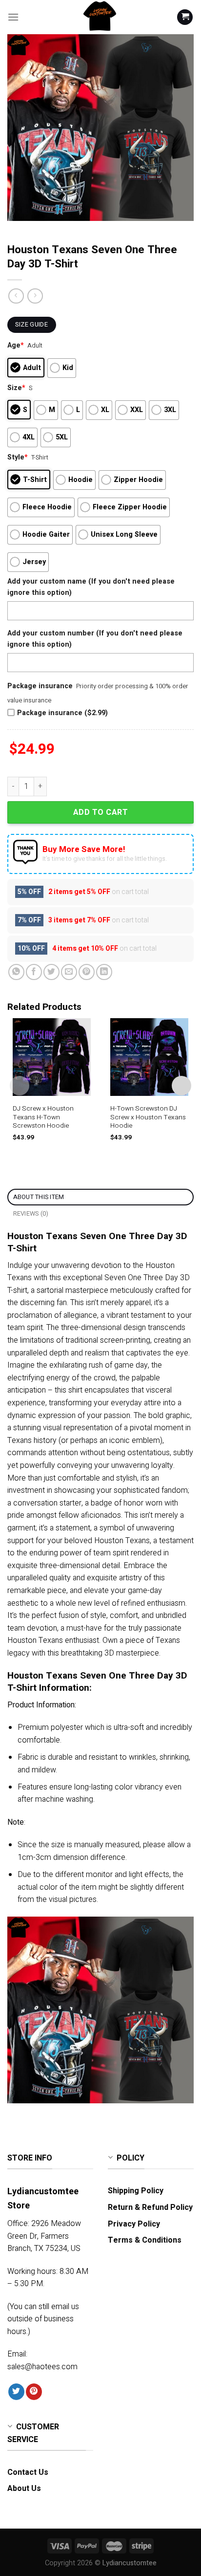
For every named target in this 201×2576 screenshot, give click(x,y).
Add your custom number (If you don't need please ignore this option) (95, 639)
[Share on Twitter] (51, 972)
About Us (24, 2489)
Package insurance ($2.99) (62, 713)
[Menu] (13, 17)
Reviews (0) (31, 1214)
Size (16, 388)
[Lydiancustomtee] (100, 17)
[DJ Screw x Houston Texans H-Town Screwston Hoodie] (52, 1057)
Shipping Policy (136, 2191)
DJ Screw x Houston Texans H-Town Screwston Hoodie (43, 1118)
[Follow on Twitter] (16, 2392)
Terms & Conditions (145, 2240)
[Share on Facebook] (34, 972)
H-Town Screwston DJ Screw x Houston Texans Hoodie (148, 1118)
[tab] (100, 1197)
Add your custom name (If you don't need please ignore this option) (91, 587)
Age (16, 345)
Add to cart (100, 812)
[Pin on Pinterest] (87, 972)
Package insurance (40, 686)
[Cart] (185, 17)
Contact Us (28, 2472)
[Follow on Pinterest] (34, 2392)
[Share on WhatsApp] (16, 972)
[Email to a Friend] (69, 972)
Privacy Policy (134, 2224)
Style (18, 457)
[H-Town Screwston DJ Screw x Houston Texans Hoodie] (149, 1057)
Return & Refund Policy (150, 2207)
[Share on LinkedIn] (104, 972)
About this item (39, 1197)
